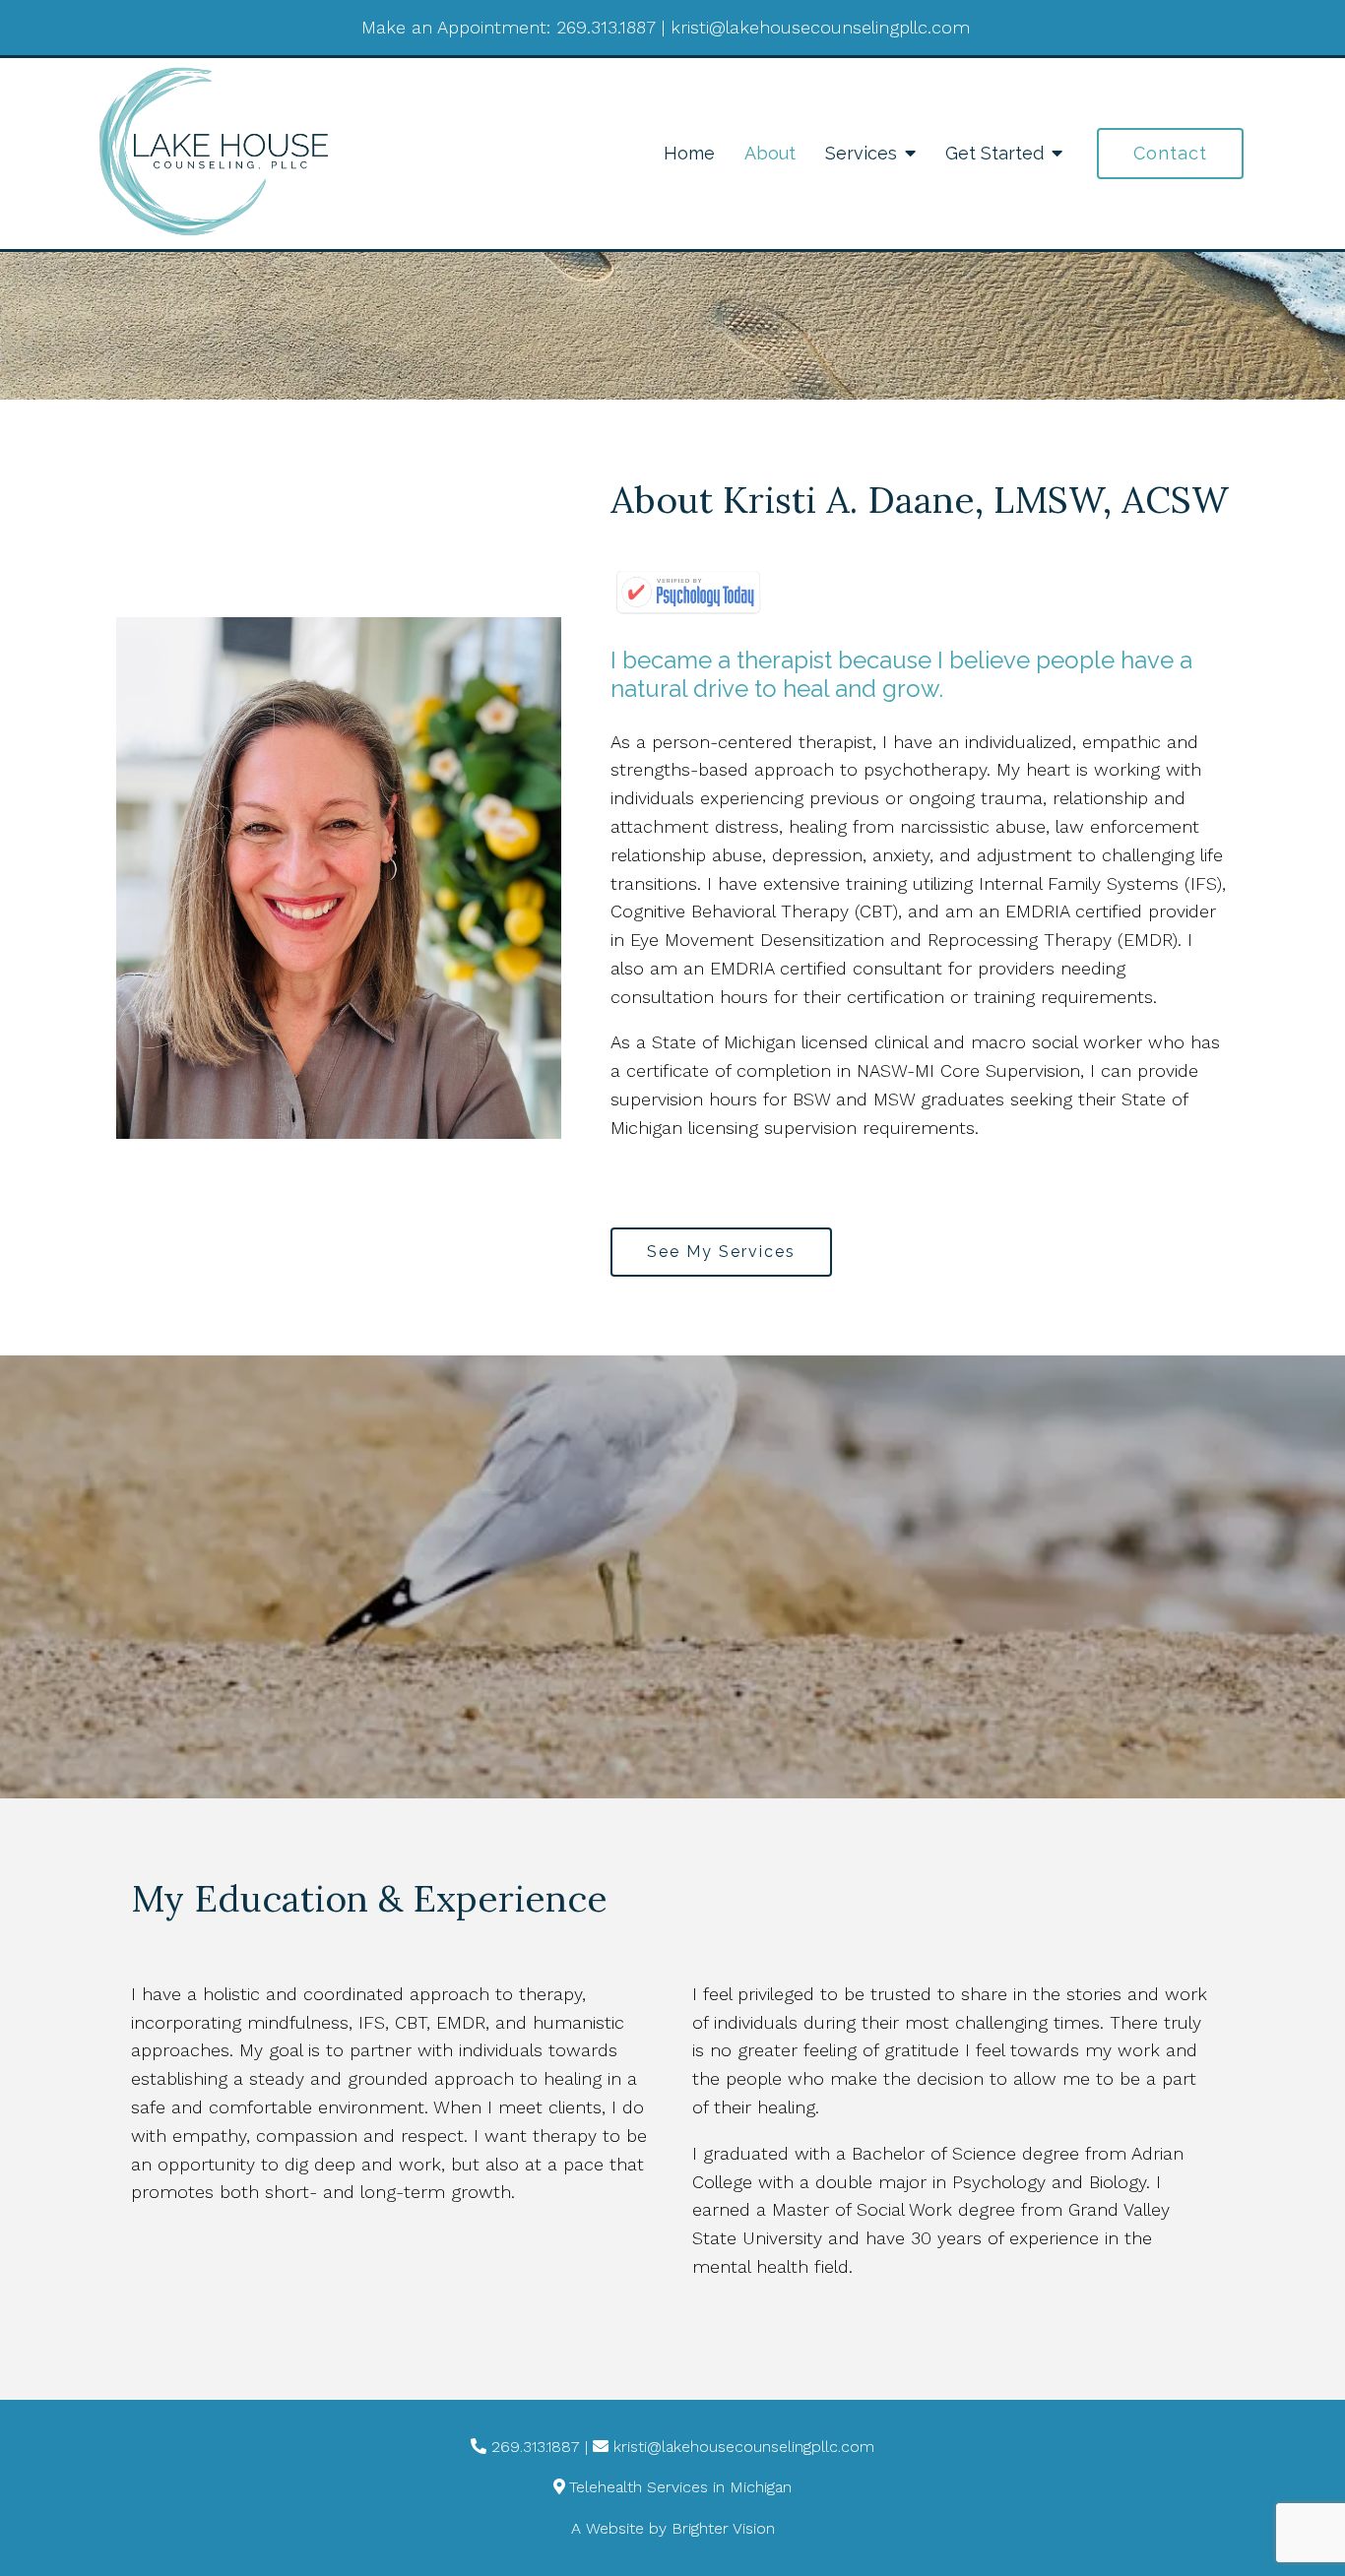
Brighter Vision (723, 2528)
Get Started (994, 153)
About (770, 153)
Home (689, 153)
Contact (1170, 153)
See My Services (721, 1252)
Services (861, 153)
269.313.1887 (606, 27)
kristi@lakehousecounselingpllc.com (820, 27)
